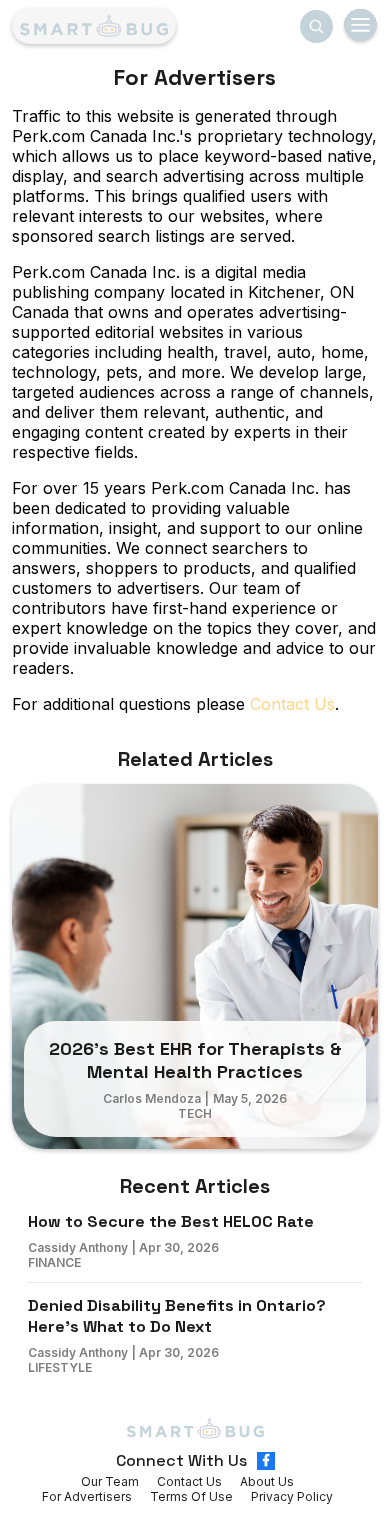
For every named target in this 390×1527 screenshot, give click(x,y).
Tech (195, 1113)
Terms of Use (191, 1496)
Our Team (110, 1481)
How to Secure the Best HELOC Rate (171, 1221)
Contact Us (292, 704)
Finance (54, 1262)
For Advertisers (87, 1496)
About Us (267, 1481)
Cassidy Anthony (78, 1247)
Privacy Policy (292, 1496)
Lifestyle (60, 1367)
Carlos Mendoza (152, 1098)
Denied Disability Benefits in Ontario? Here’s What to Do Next (177, 1316)
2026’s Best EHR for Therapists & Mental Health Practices (195, 1060)
